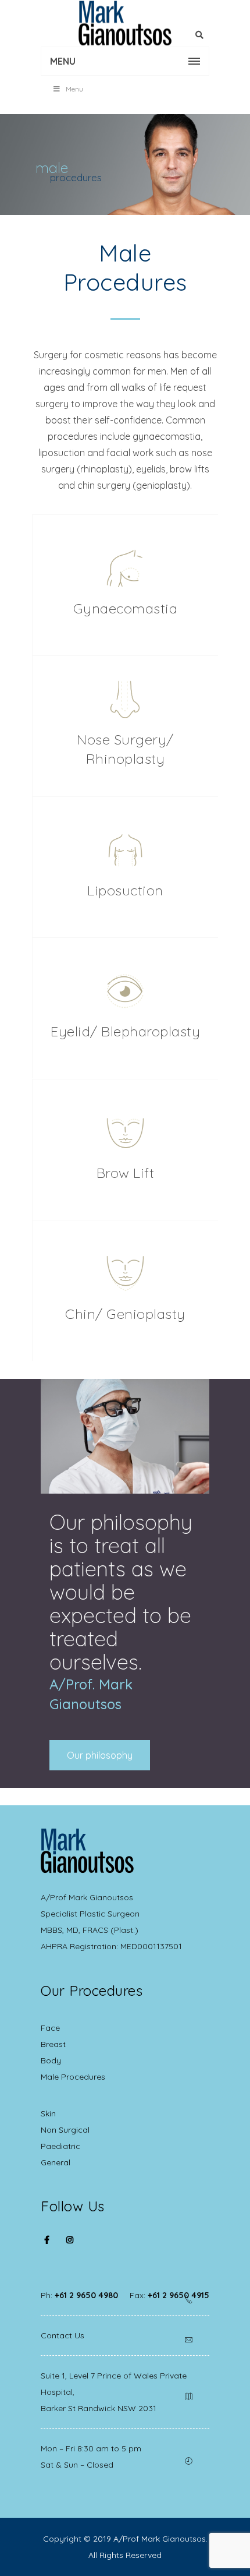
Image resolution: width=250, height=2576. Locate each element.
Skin (48, 2113)
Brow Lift (126, 1173)
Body (51, 2060)
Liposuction (125, 890)
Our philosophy (100, 1755)
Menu (74, 89)
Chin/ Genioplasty (125, 1314)
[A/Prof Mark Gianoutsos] (125, 23)
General (56, 2162)
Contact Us (63, 2335)
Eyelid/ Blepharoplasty (125, 1031)
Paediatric (60, 2146)
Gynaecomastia (126, 608)
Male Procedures (73, 2077)
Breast (53, 2044)
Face (50, 2028)
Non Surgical (65, 2130)
